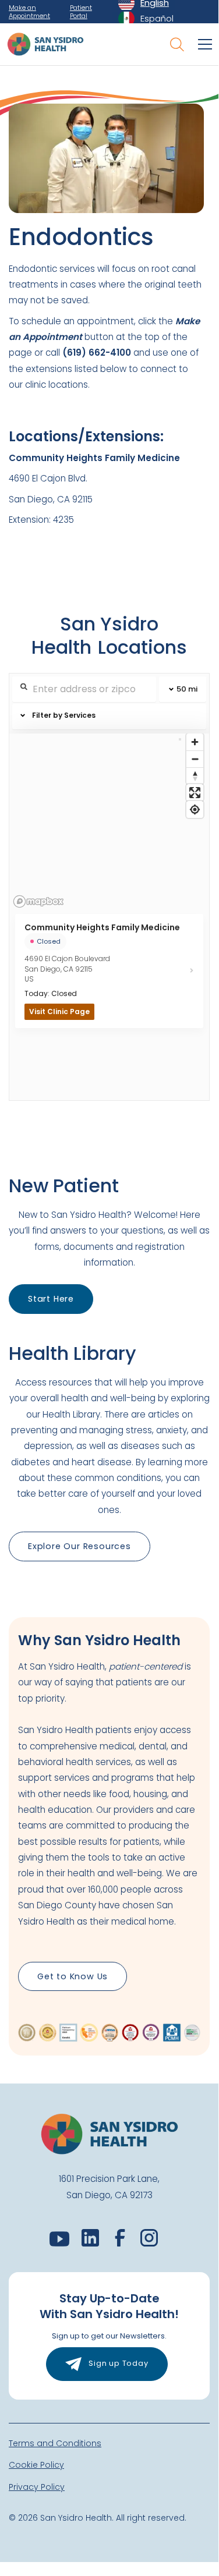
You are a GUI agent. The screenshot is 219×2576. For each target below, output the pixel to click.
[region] (109, 821)
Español (157, 18)
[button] (203, 44)
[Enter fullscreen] (195, 793)
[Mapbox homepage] (38, 901)
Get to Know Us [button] (73, 1976)
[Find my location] (195, 809)
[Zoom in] (195, 742)
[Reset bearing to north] (195, 776)
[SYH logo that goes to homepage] (45, 44)
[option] (146, 19)
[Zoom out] (195, 759)
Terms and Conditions (55, 2443)
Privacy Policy (37, 2487)
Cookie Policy (36, 2465)
